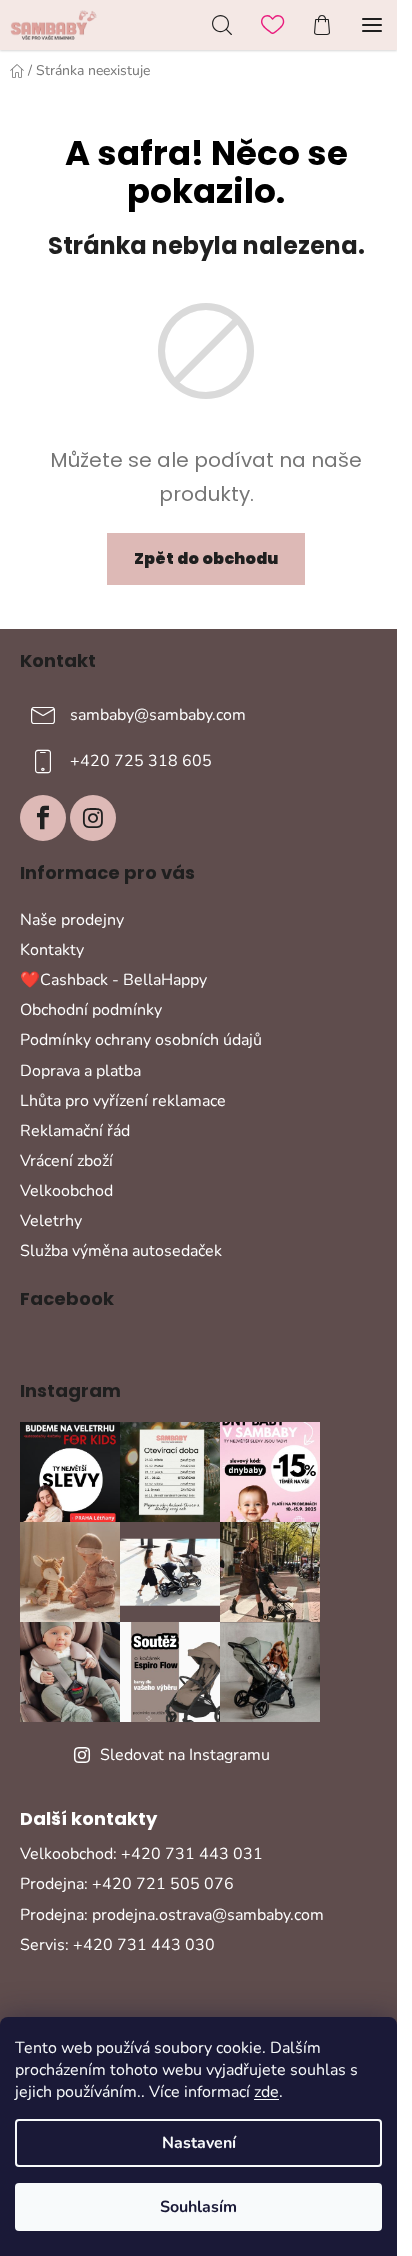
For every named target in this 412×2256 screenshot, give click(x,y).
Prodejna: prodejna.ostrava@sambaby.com (172, 1915)
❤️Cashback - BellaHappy (113, 980)
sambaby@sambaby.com (158, 715)
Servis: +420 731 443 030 (117, 1945)
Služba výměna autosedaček (121, 1251)
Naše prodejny (72, 920)
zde (266, 2092)
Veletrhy (51, 1221)
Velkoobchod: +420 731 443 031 (141, 1854)
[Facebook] (43, 818)
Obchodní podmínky (91, 1010)
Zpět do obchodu (206, 558)
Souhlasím (198, 2207)
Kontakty (52, 950)
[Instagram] (93, 818)
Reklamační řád (75, 1131)
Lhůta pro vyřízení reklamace (123, 1101)
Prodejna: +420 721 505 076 (127, 1884)
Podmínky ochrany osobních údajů (141, 1040)
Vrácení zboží (66, 1161)
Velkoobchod (66, 1191)
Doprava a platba (80, 1071)
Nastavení (199, 2143)
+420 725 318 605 (141, 761)
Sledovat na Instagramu (185, 1755)
